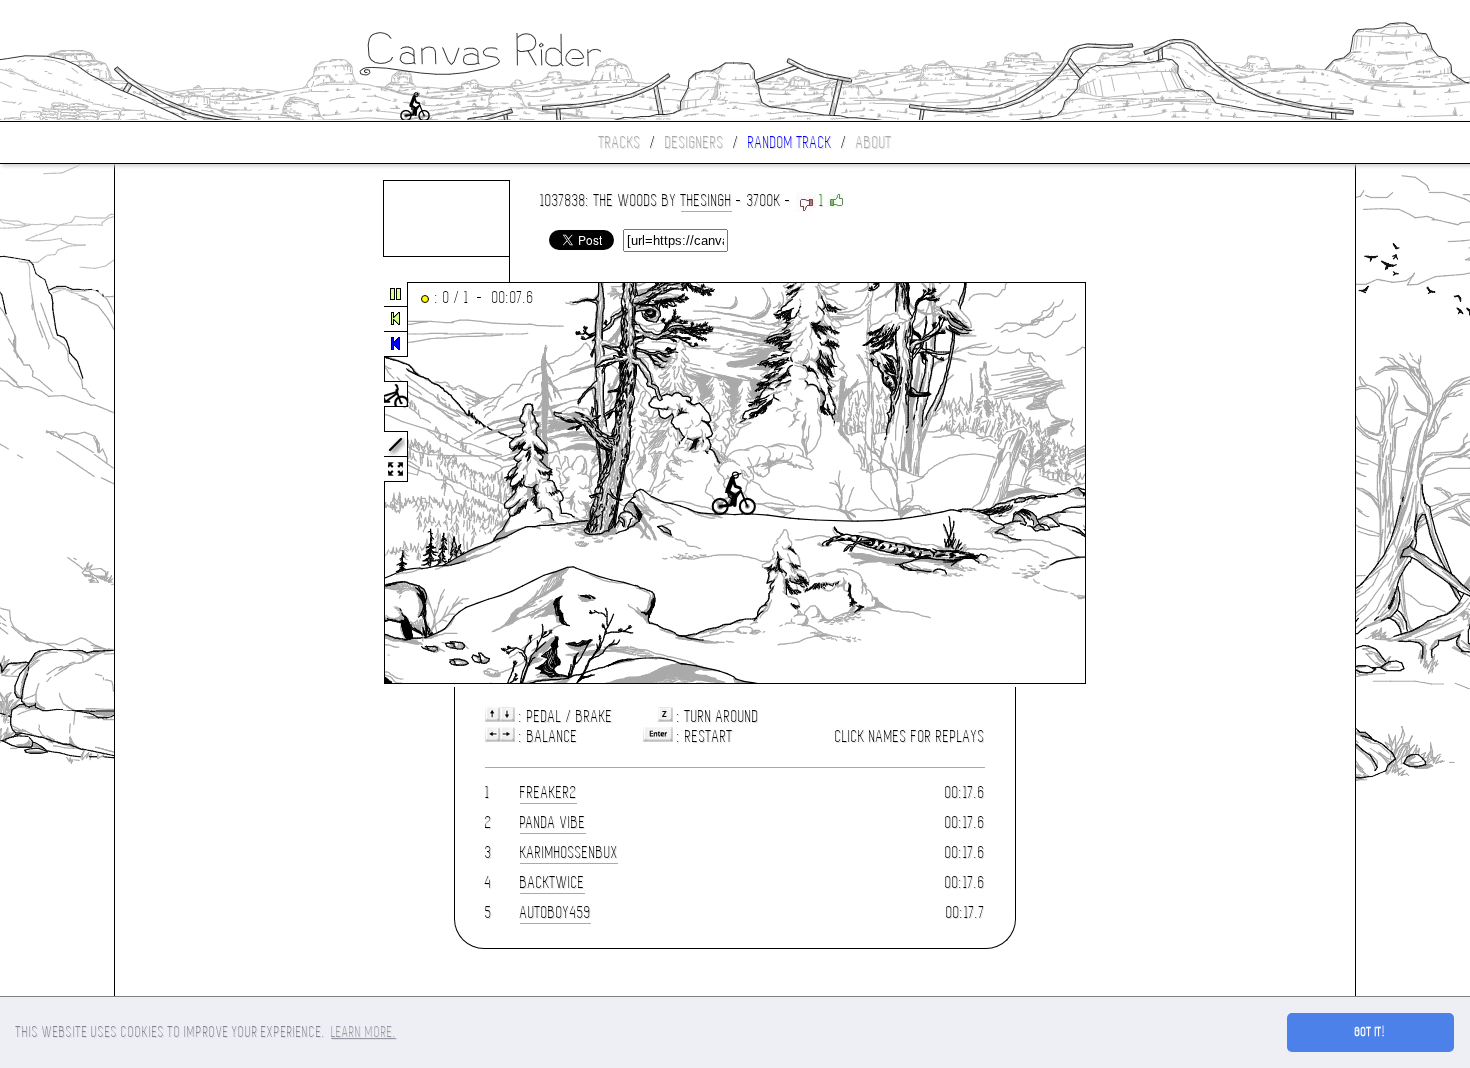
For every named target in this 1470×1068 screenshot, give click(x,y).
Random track (790, 142)
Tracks (620, 142)
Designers (694, 142)
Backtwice (552, 882)
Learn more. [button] (363, 1032)
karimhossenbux (569, 852)
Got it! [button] (1370, 1032)
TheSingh (706, 200)
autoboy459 (555, 912)
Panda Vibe (553, 822)
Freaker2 (548, 792)
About (874, 142)
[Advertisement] (199, 484)
